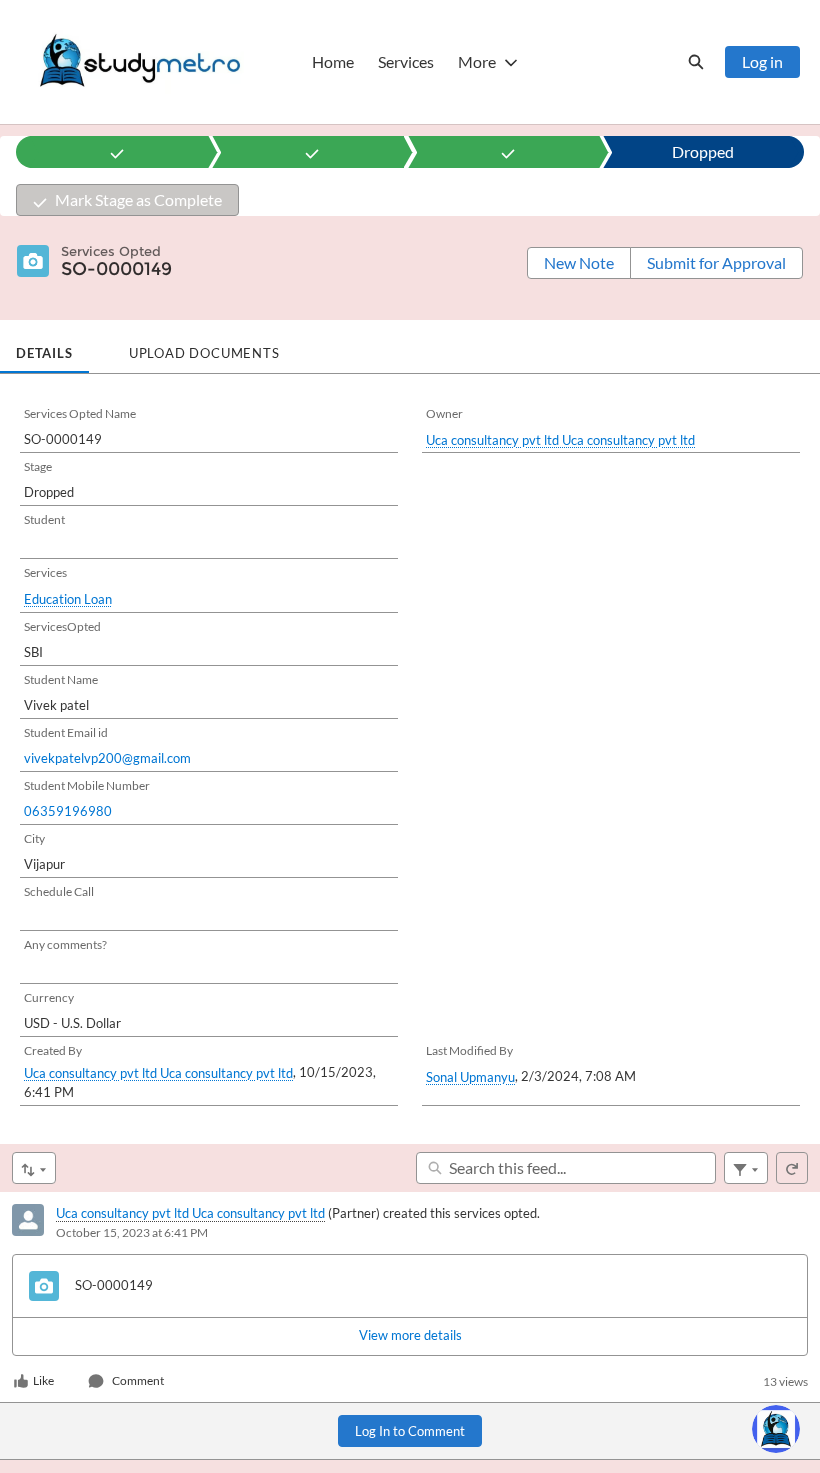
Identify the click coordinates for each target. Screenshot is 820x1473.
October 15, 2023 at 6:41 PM (132, 1232)
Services (406, 61)
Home (333, 61)
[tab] (44, 347)
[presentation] (410, 1336)
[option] (117, 152)
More (477, 61)
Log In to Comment (410, 1431)
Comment (138, 1380)
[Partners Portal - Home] (140, 62)
